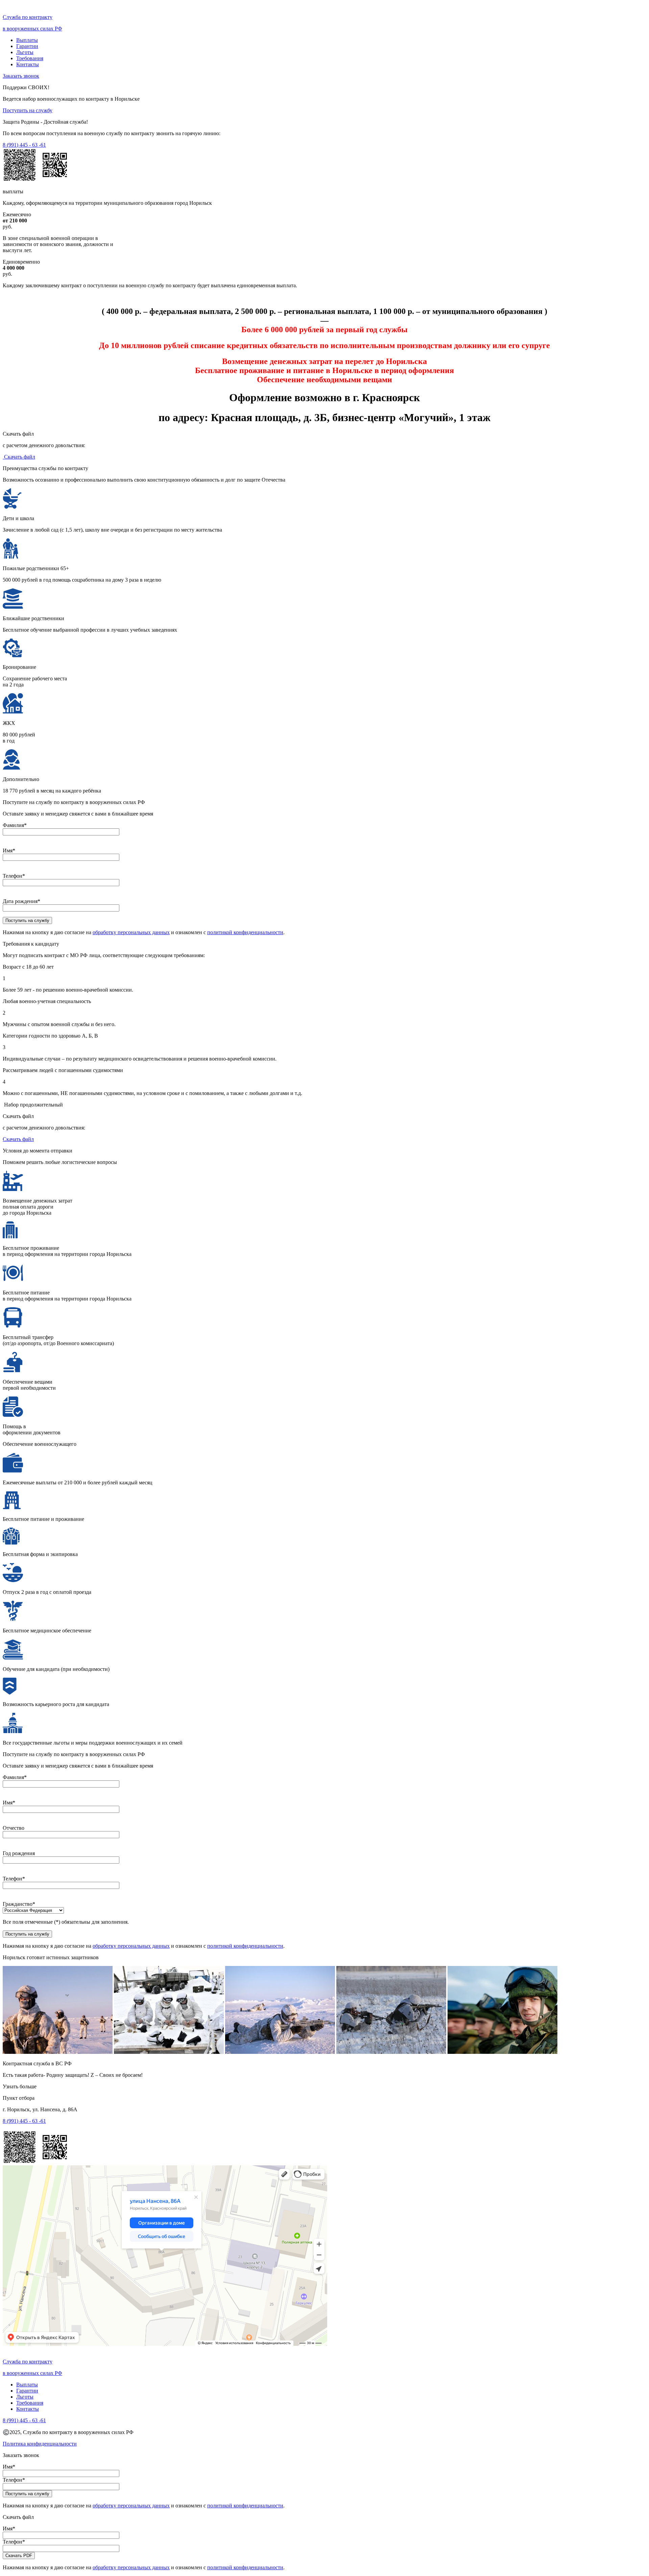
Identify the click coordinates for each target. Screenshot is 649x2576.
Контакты (28, 64)
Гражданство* (19, 1904)
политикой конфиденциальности (245, 932)
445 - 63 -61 (24, 145)
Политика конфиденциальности (40, 2444)
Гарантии (27, 46)
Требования (30, 58)
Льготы (25, 52)
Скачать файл (19, 457)
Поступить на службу (28, 110)
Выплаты (27, 40)
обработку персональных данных (131, 932)
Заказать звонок (21, 76)
